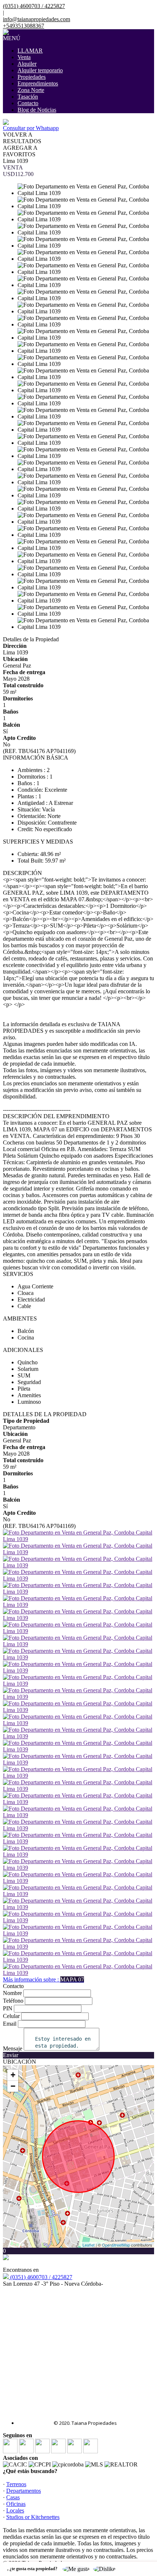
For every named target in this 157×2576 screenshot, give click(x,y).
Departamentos (24, 2491)
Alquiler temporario (40, 70)
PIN (8, 2008)
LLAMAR (30, 51)
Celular (11, 2016)
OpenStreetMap (116, 2245)
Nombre (12, 1993)
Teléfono (13, 2001)
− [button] (13, 2086)
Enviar (11, 2055)
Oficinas (16, 2504)
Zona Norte (31, 90)
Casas (13, 2497)
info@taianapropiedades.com (37, 19)
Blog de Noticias (37, 110)
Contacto (28, 103)
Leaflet (89, 2245)
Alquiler (27, 64)
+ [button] (13, 2075)
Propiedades (32, 77)
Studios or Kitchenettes (33, 2517)
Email (10, 2024)
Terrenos (16, 2484)
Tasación (28, 97)
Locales (15, 2510)
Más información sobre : (43, 1979)
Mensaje (13, 2048)
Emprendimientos (38, 83)
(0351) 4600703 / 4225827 (41, 2277)
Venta (24, 57)
